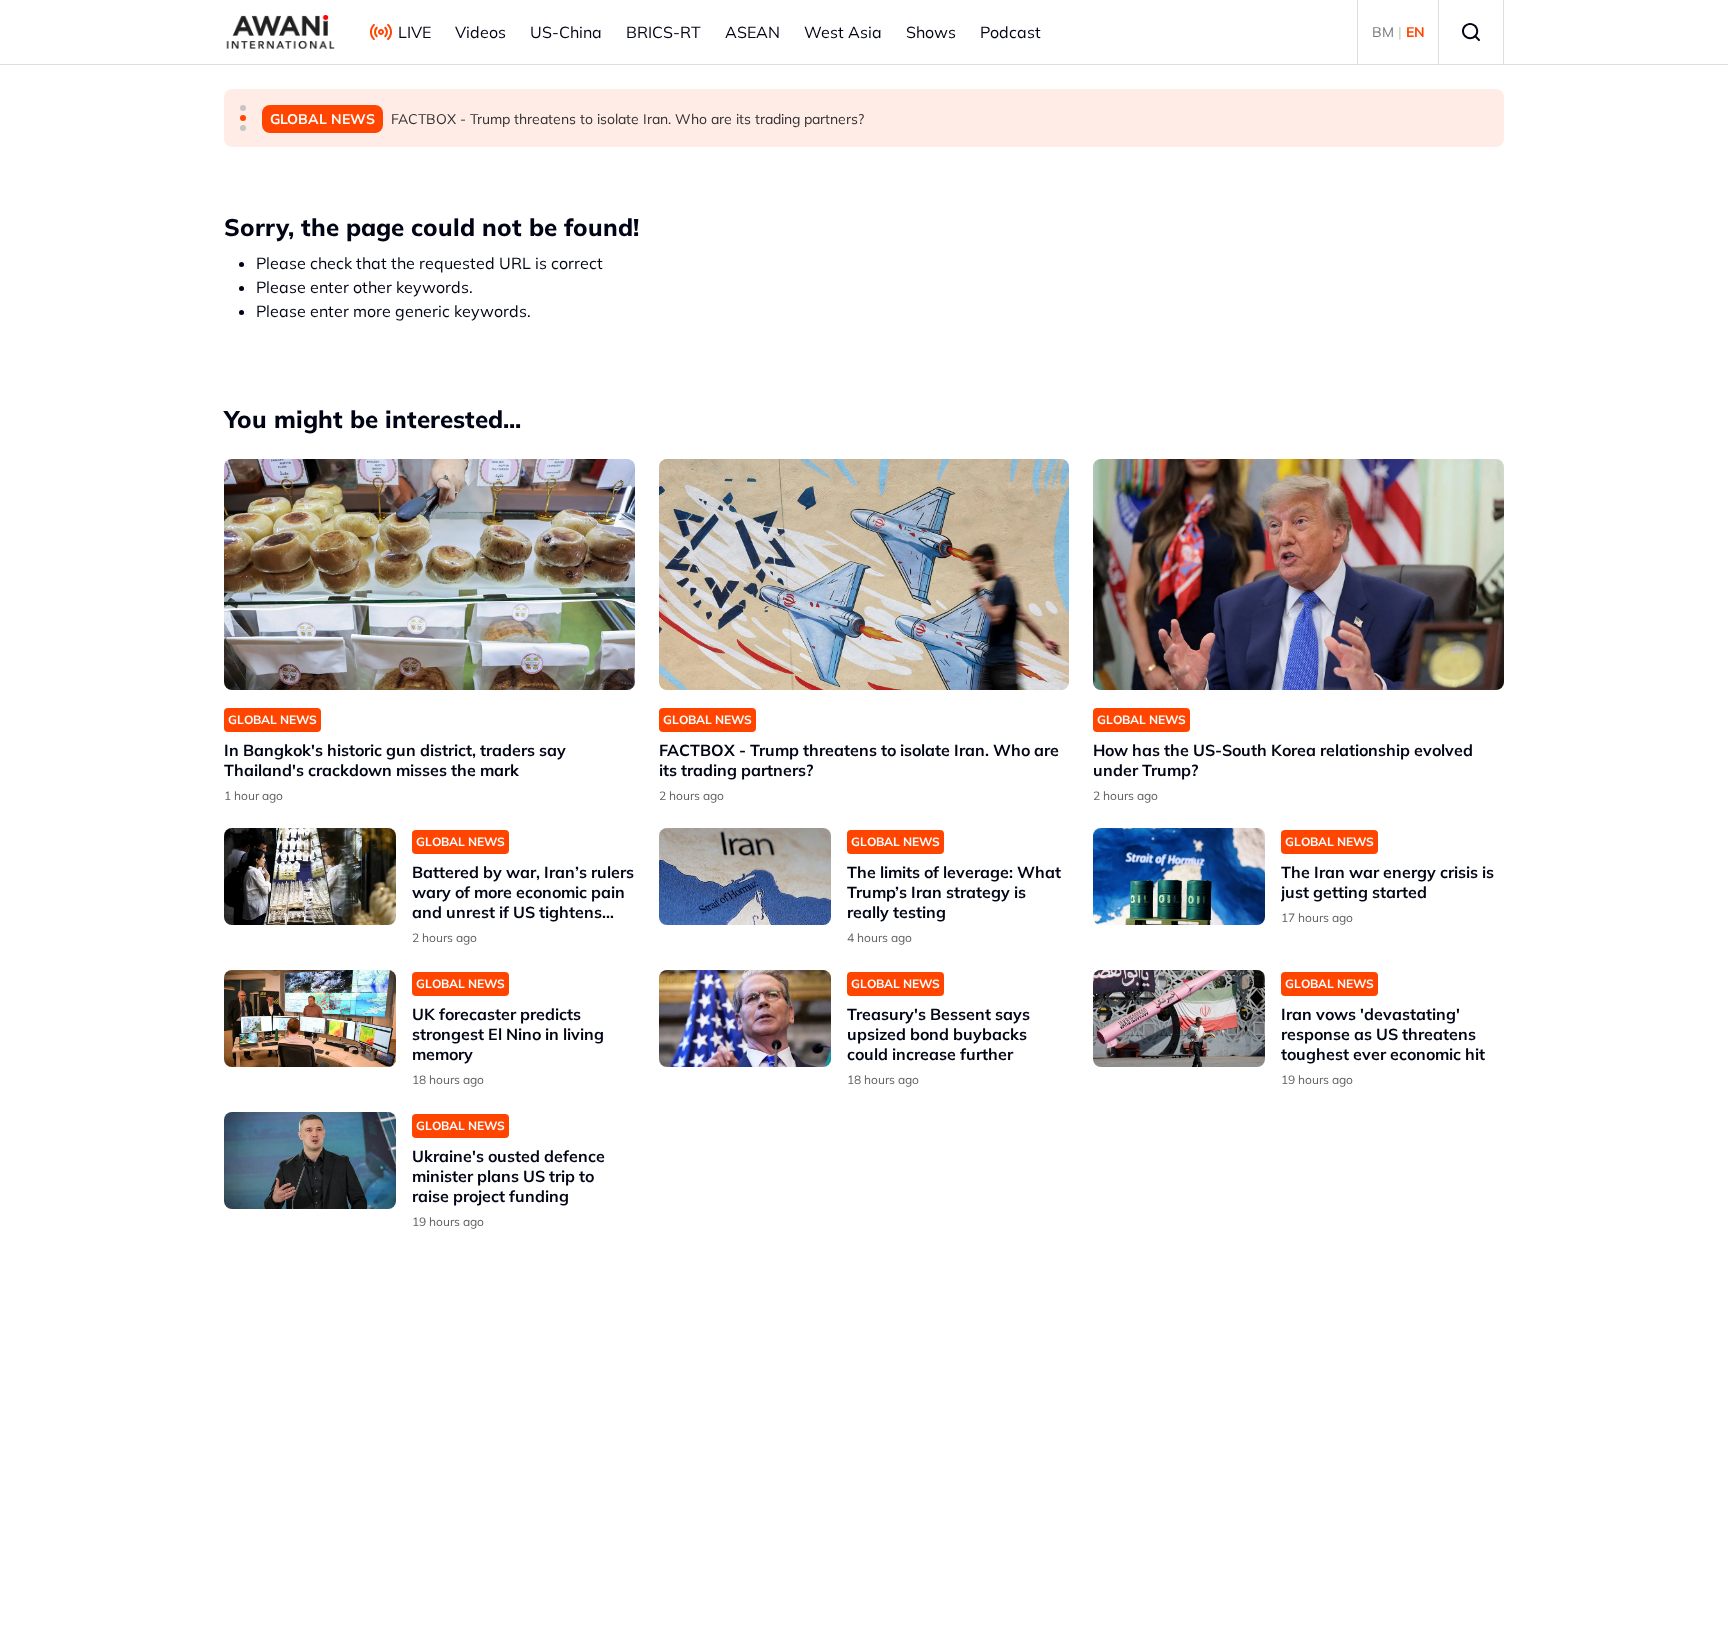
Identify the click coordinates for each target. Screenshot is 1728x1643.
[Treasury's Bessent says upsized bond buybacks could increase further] (745, 1018)
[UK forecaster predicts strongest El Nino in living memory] (310, 1018)
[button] (243, 108)
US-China (566, 32)
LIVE (414, 32)
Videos (480, 32)
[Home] (280, 32)
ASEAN (752, 32)
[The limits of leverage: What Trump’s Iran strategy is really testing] (745, 876)
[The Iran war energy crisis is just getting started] (1179, 876)
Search (1471, 32)
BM (1383, 32)
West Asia (843, 32)
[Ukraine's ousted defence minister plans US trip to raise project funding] (310, 1160)
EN (1415, 32)
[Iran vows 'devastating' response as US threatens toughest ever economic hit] (1179, 1018)
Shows (931, 32)
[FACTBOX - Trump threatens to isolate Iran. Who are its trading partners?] (864, 574)
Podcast (1010, 32)
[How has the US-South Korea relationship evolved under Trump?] (1298, 574)
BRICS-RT (663, 32)
